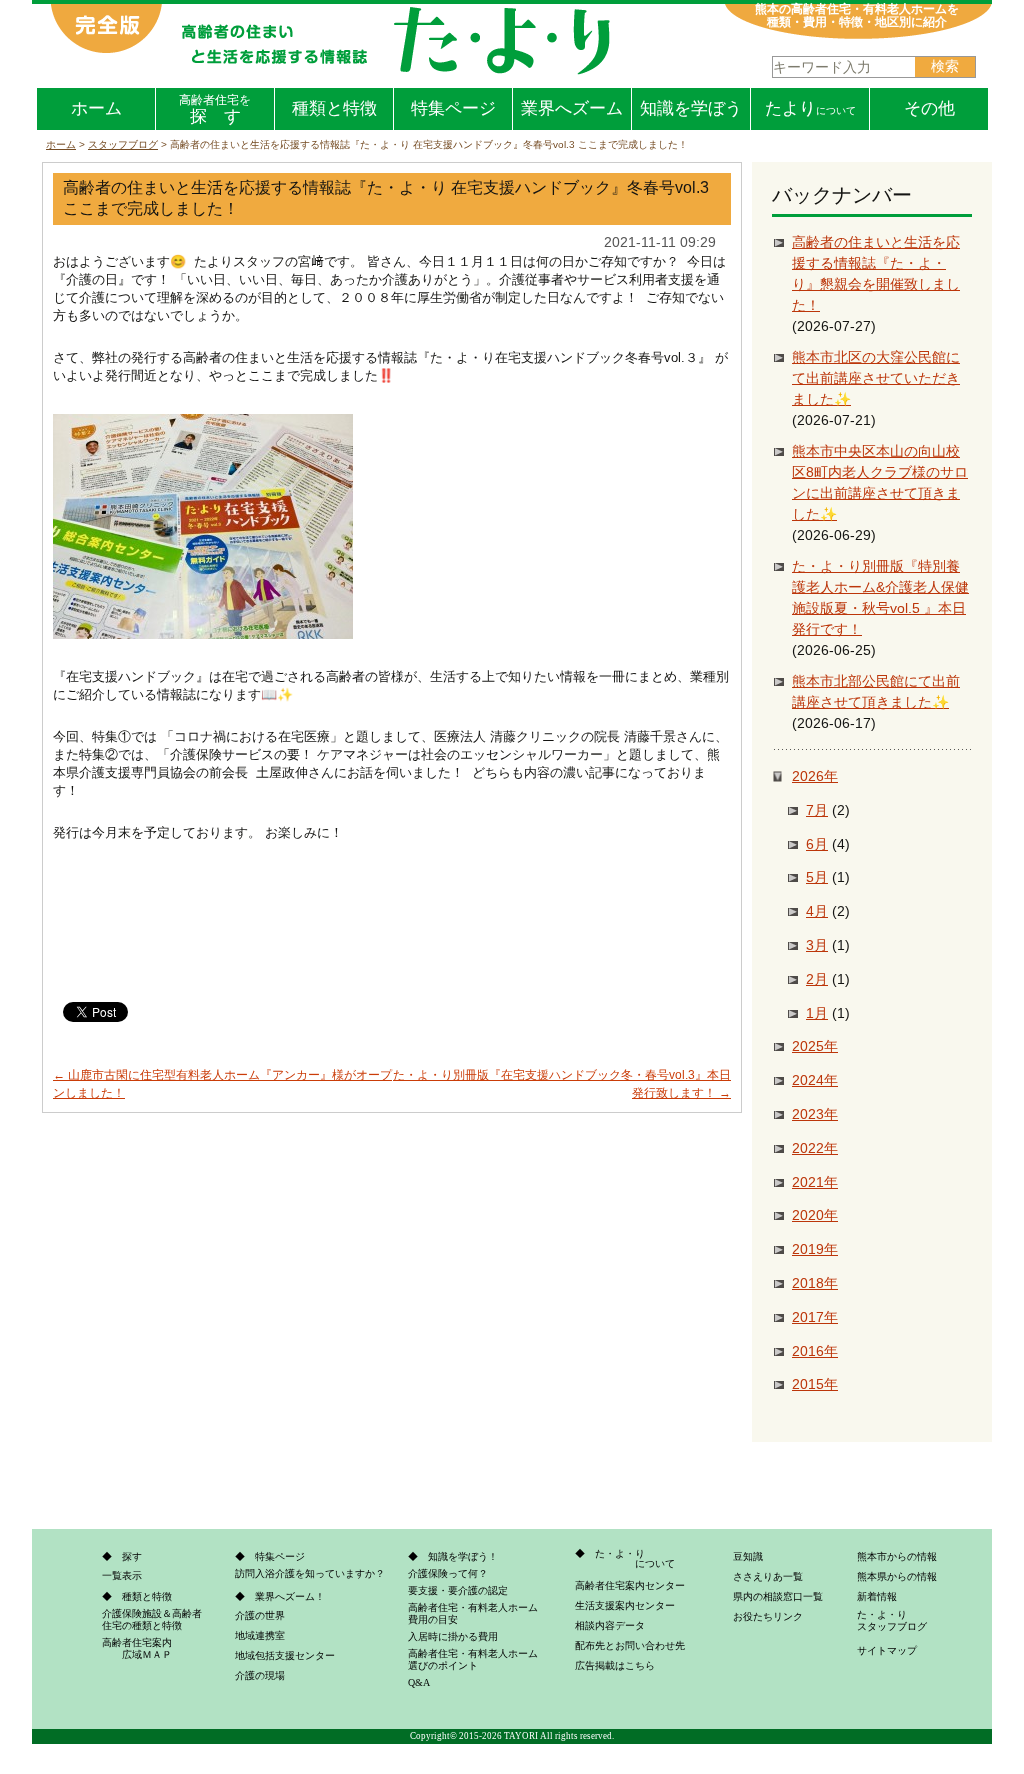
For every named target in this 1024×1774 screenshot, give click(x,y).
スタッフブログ (123, 144)
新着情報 (877, 1596)
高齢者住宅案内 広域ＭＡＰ (137, 1648)
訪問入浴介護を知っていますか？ (310, 1573)
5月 (817, 877)
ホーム (96, 108)
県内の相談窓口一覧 (778, 1596)
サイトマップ (887, 1650)
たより (810, 108)
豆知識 (748, 1556)
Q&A (419, 1682)
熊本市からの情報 (897, 1556)
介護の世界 (260, 1615)
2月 (817, 979)
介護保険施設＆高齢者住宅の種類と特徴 (152, 1619)
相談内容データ (610, 1625)
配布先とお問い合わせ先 (630, 1645)
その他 (929, 108)
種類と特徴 (334, 108)
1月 (817, 1013)
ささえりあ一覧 (768, 1576)
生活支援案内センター (625, 1605)
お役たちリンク (768, 1616)
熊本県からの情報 (897, 1576)
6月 (817, 844)
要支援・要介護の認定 (458, 1590)
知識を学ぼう (691, 108)
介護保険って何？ (448, 1573)
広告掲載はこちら (615, 1665)
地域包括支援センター (285, 1655)
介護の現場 (260, 1675)
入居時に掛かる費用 (453, 1636)
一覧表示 (122, 1575)
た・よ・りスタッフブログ (892, 1620)
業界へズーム (572, 108)
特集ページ (453, 108)
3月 (817, 945)
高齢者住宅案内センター (630, 1585)
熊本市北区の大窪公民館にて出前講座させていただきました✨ (876, 378)
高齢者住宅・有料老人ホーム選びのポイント (473, 1659)
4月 (817, 911)
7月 (817, 810)
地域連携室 (260, 1635)
